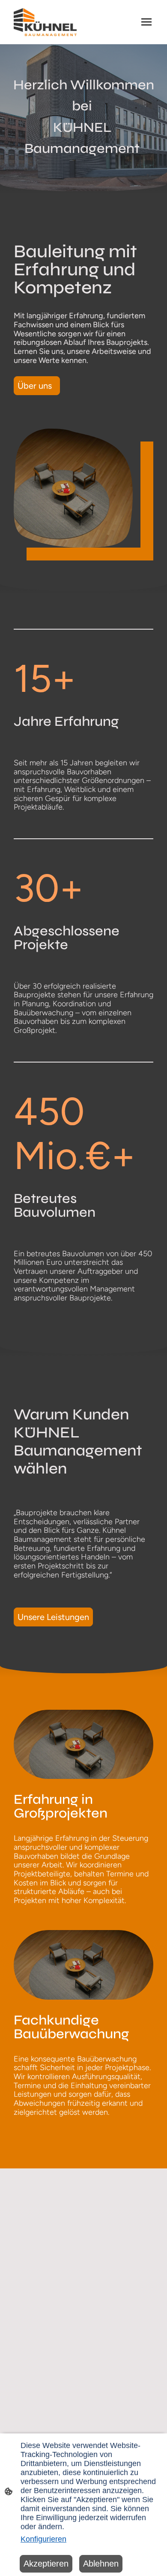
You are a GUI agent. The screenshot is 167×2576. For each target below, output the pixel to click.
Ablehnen (101, 2564)
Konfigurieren (43, 2539)
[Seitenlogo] (45, 22)
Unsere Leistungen (53, 1617)
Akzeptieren (46, 2564)
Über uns (37, 386)
